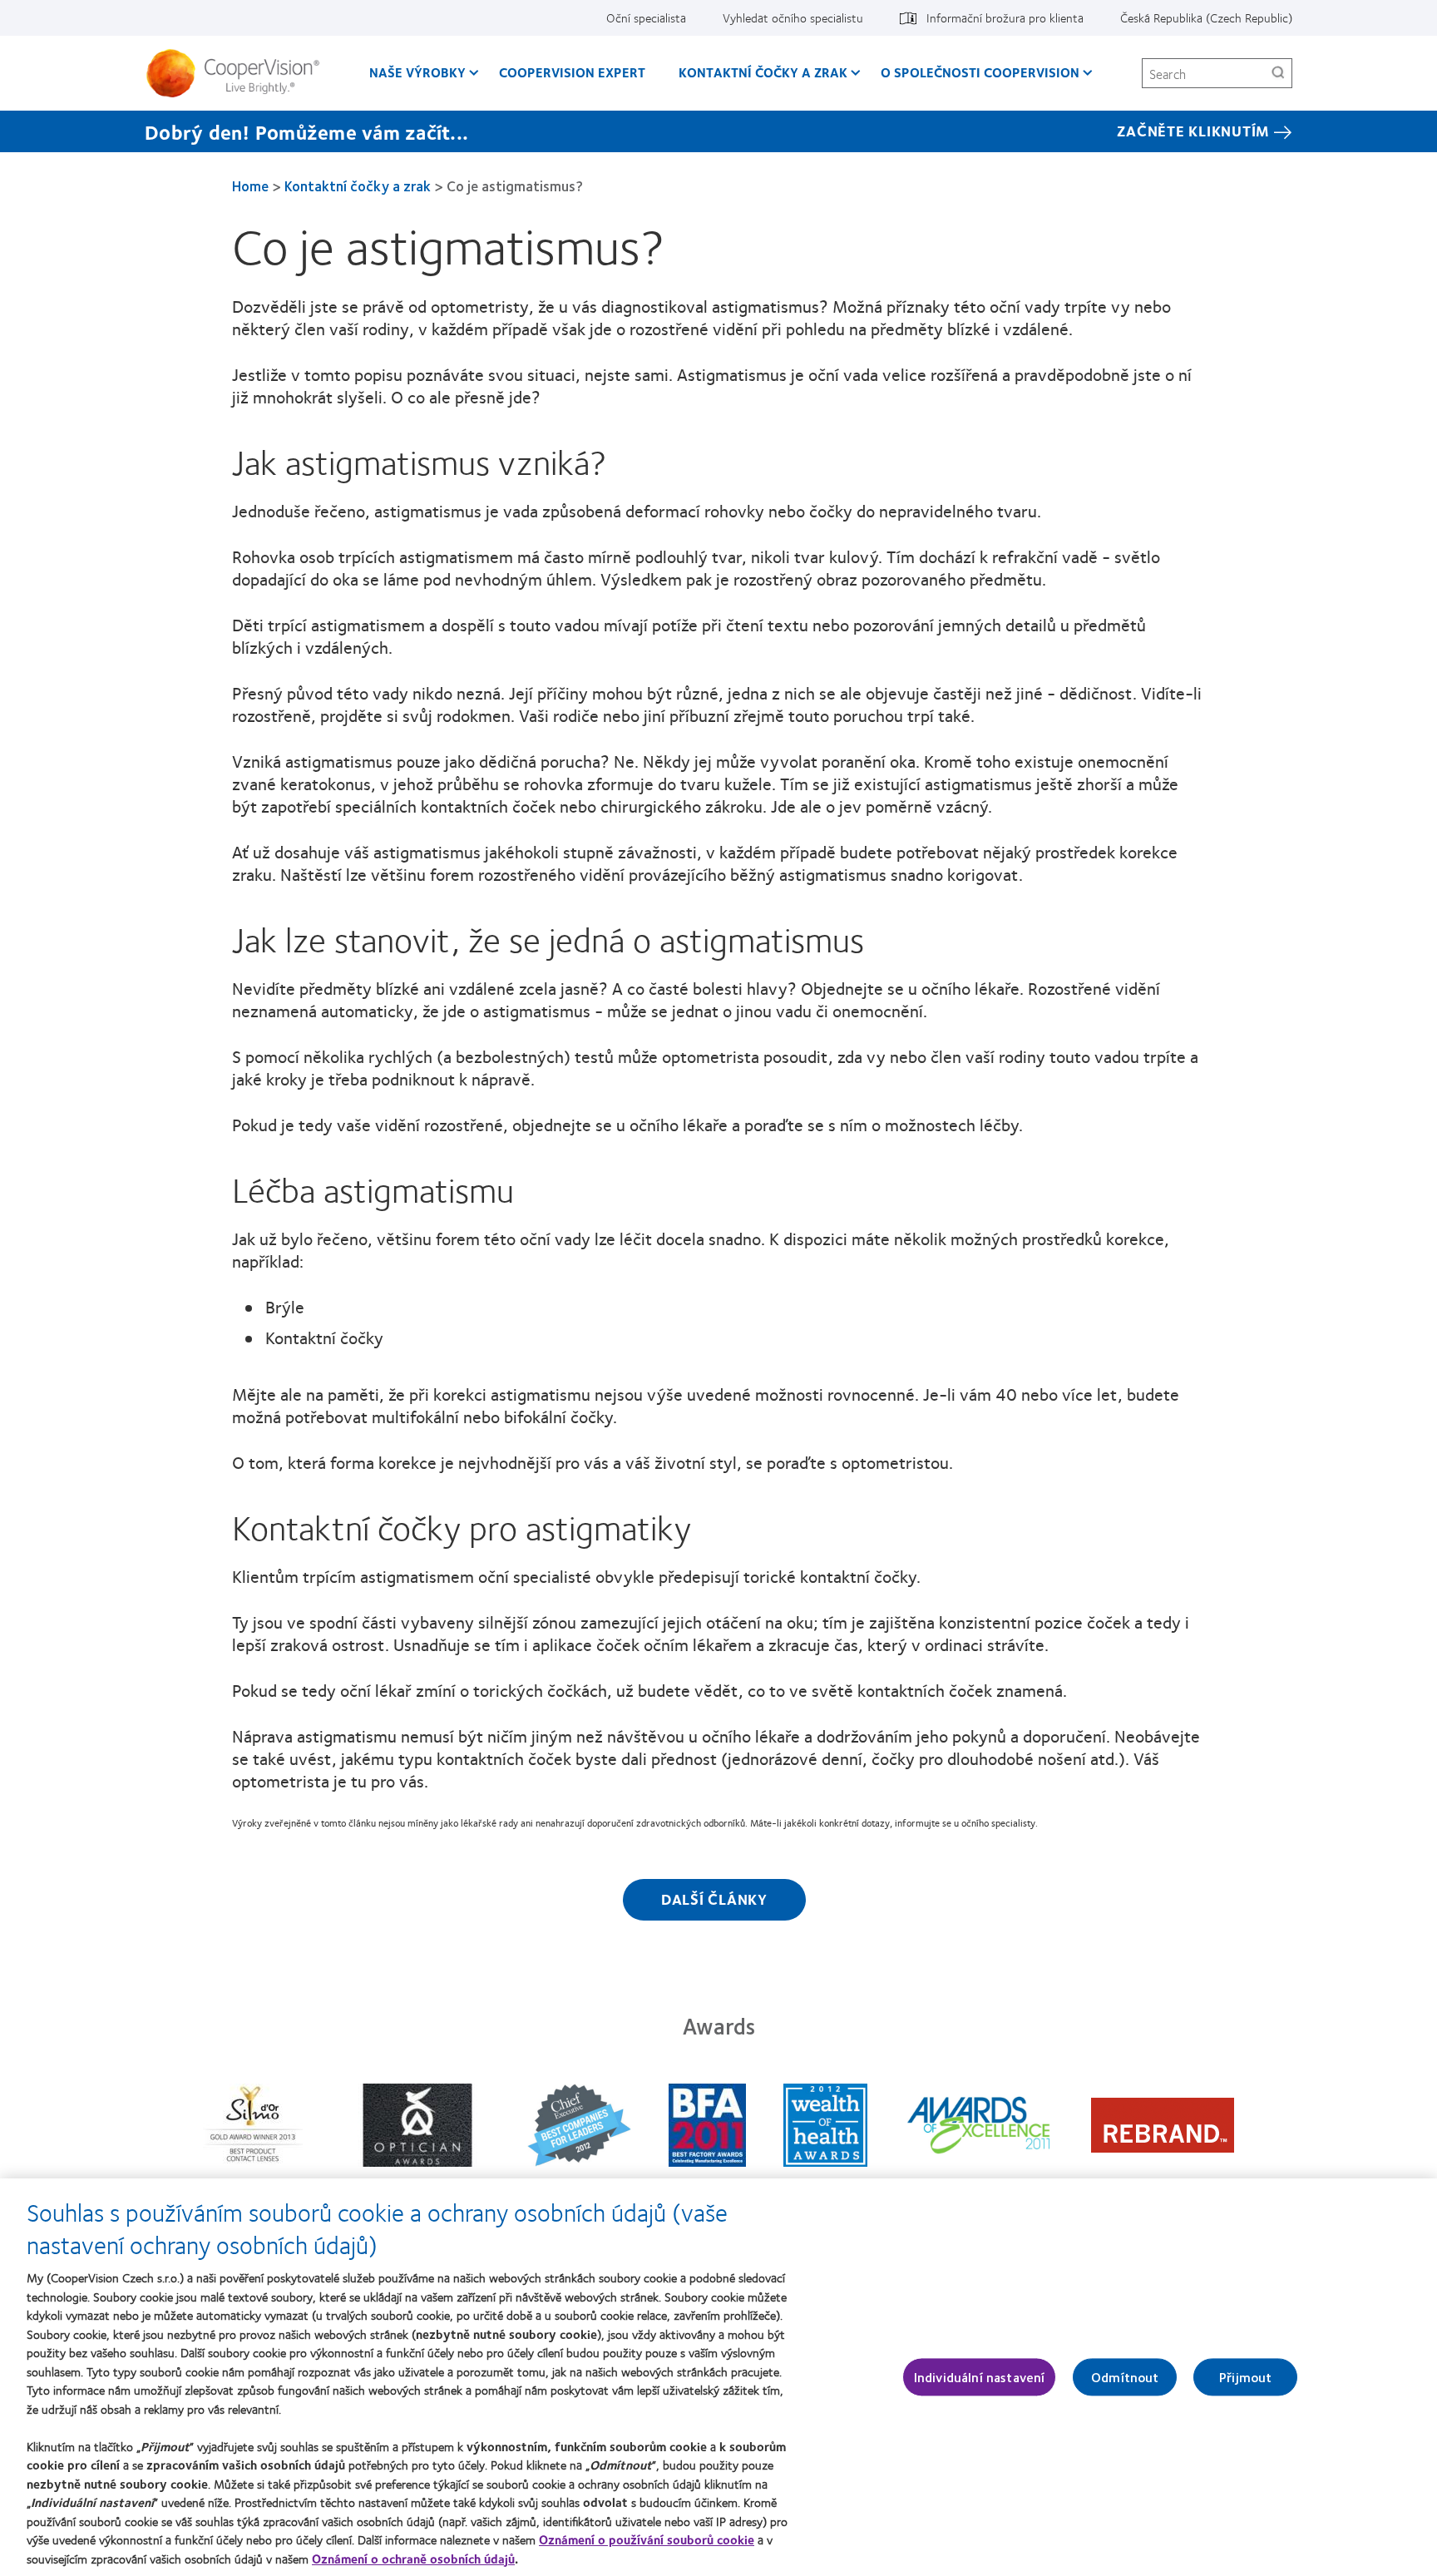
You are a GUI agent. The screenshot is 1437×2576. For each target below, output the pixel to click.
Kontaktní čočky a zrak (763, 72)
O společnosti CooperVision (980, 72)
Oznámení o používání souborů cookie (647, 2539)
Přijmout (1245, 2377)
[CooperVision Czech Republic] (239, 73)
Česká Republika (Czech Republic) (1206, 17)
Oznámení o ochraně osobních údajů (413, 2559)
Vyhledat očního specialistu (793, 17)
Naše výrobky (417, 72)
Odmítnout (1125, 2377)
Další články (714, 1899)
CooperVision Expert (572, 72)
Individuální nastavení (980, 2377)
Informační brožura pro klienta (1005, 17)
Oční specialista (646, 17)
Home (250, 185)
